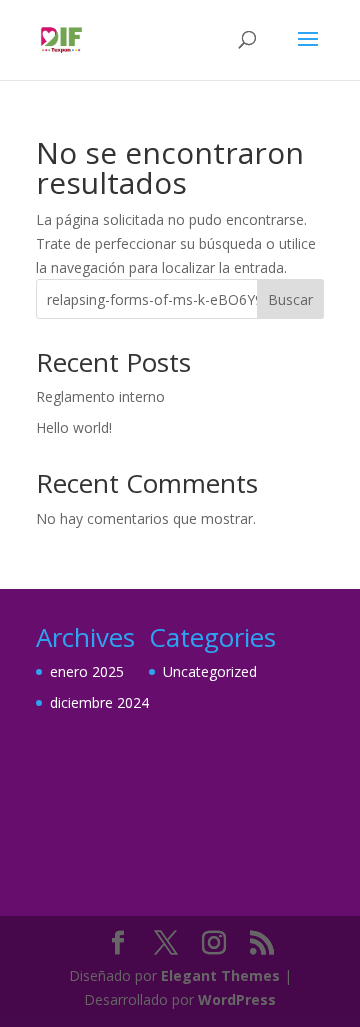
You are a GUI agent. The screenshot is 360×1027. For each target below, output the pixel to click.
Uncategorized (210, 671)
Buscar (290, 299)
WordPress (237, 999)
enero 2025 (87, 671)
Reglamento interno (100, 396)
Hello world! (74, 427)
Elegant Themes (220, 975)
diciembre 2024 (99, 702)
